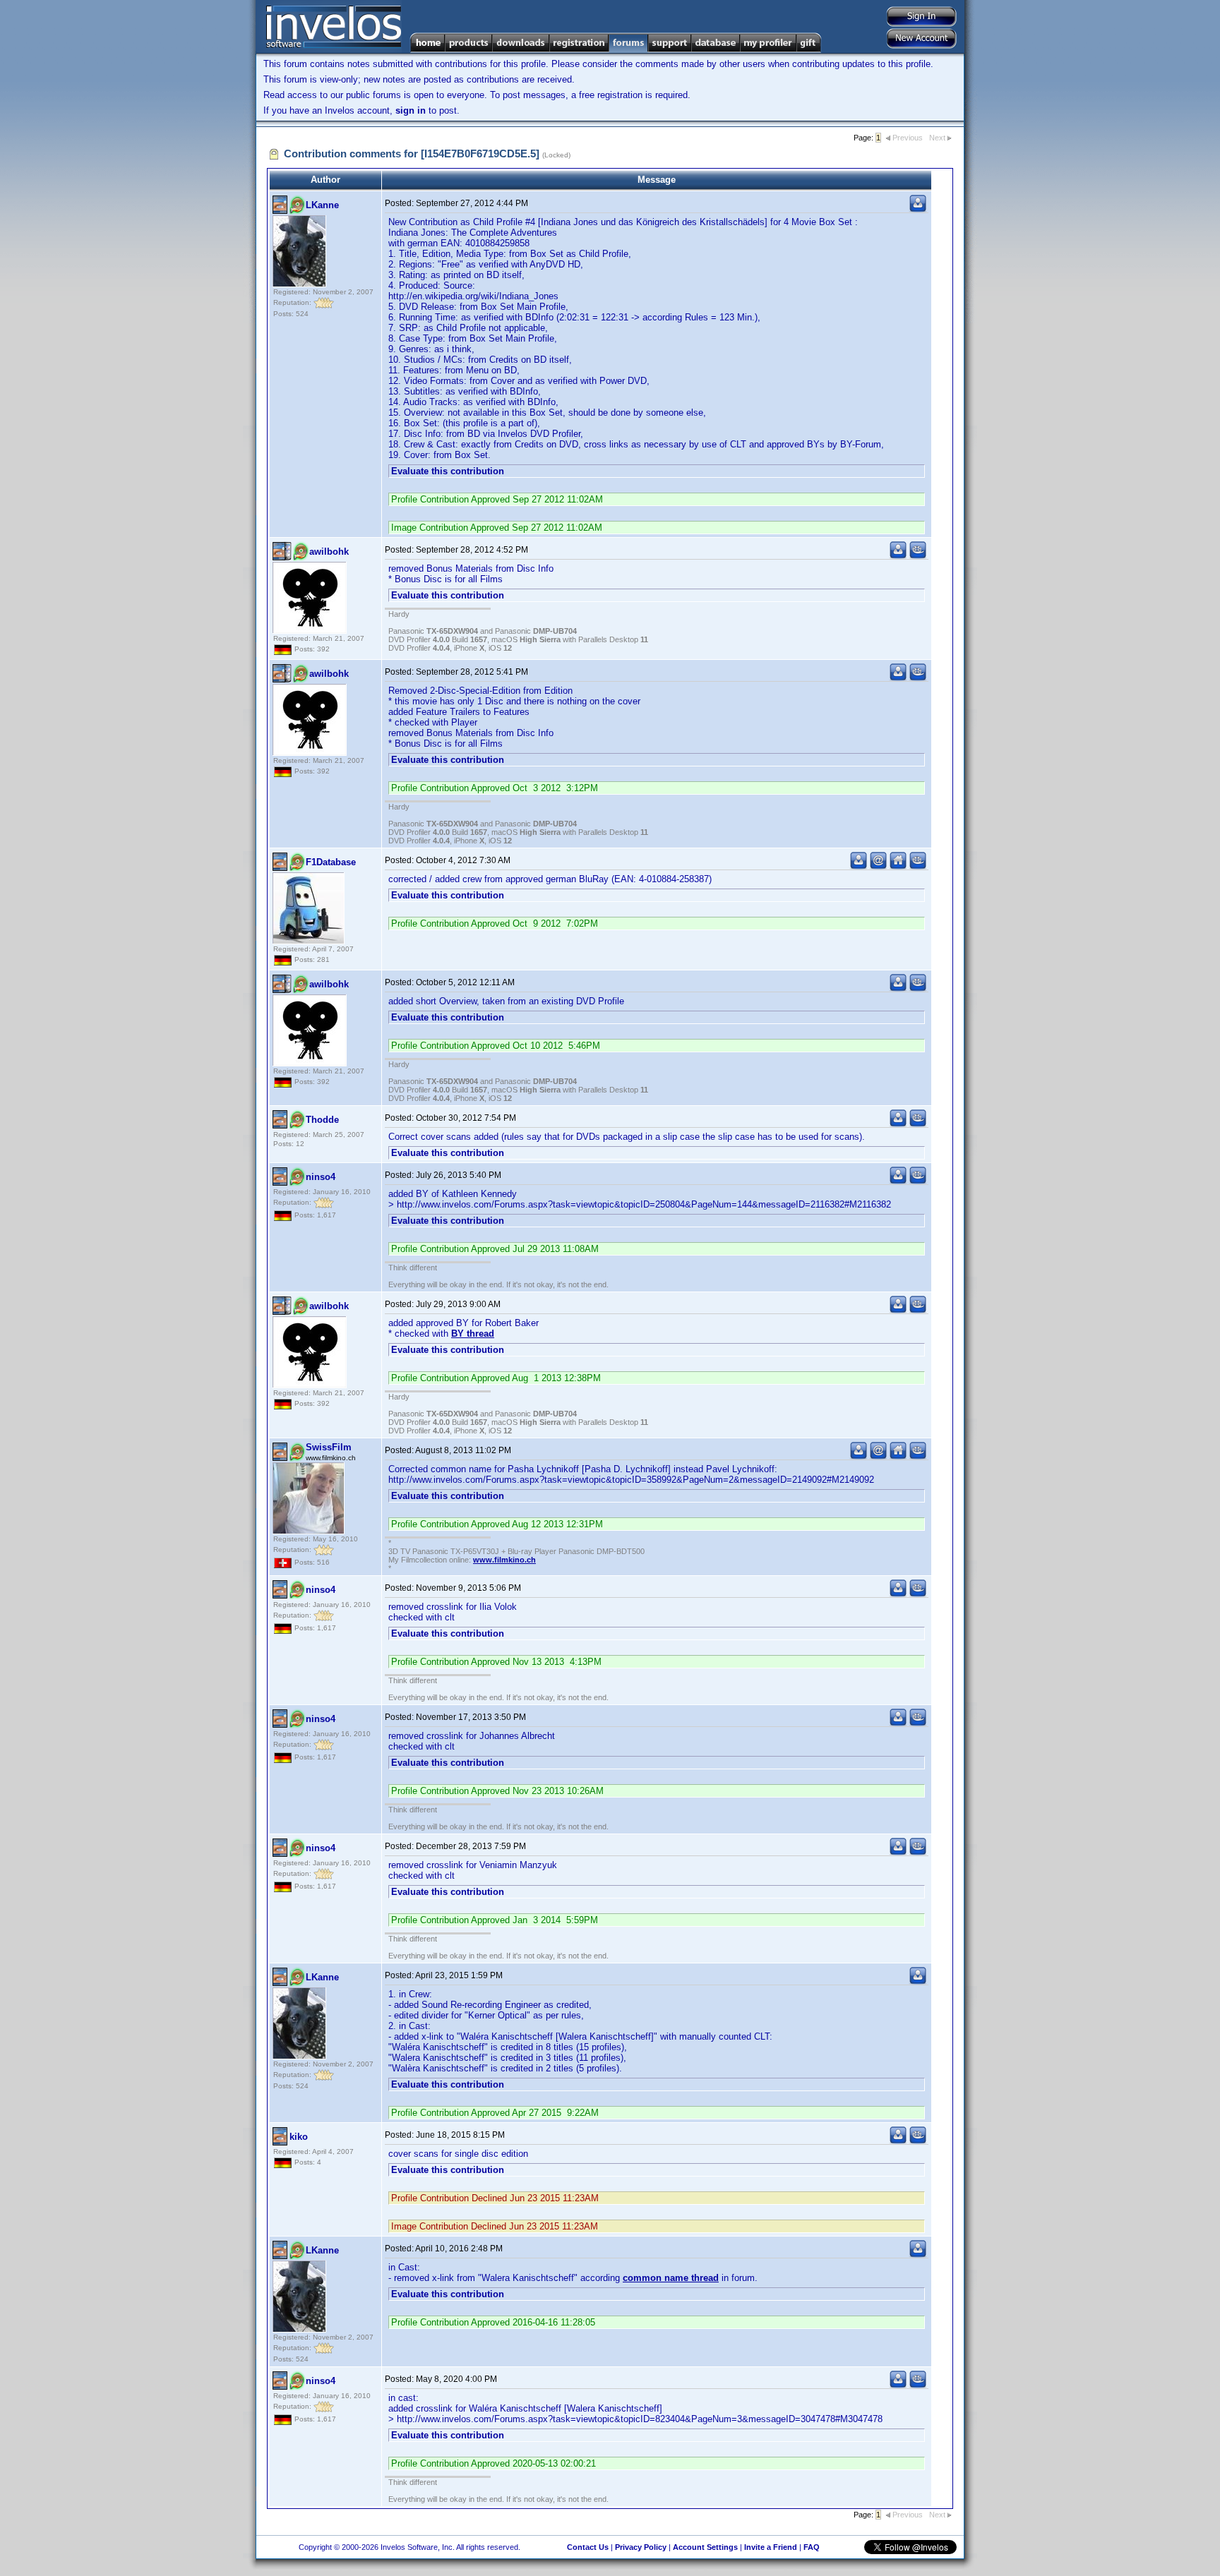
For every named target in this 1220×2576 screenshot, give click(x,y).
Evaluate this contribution (448, 471)
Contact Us (588, 2547)
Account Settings (705, 2547)
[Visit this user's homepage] (898, 866)
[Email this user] (878, 866)
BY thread (473, 1334)
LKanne (322, 205)
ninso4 (321, 1177)
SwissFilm (329, 1447)
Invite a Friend (771, 2547)
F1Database (331, 862)
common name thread (671, 2278)
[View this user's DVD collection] (918, 556)
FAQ (812, 2547)
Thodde (322, 1120)
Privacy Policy (641, 2547)
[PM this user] (918, 209)
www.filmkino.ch (504, 1560)
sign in (411, 110)
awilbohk (329, 552)
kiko (299, 2137)
